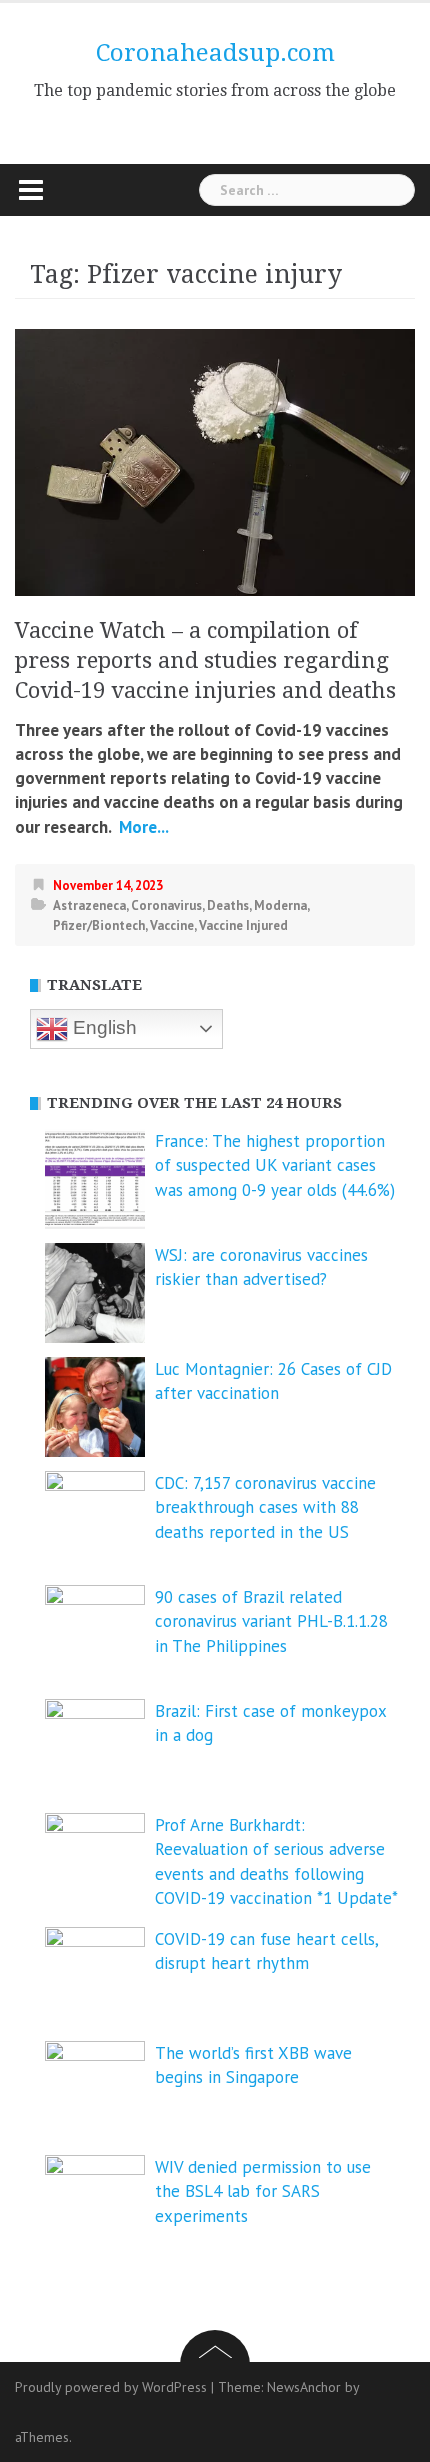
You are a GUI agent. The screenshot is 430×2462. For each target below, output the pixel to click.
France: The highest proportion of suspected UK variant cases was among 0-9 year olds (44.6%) (275, 1165)
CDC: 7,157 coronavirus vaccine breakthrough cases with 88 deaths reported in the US (265, 1507)
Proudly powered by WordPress (111, 2387)
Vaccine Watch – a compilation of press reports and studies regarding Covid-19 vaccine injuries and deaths (205, 660)
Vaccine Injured (243, 925)
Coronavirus (166, 905)
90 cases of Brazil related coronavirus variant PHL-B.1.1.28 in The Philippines (271, 1621)
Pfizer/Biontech (99, 925)
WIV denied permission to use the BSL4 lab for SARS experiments (263, 2191)
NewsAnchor (304, 2387)
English (102, 1027)
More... (142, 827)
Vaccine (172, 925)
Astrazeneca (89, 905)
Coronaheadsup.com (215, 53)
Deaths (228, 905)
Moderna (280, 905)
